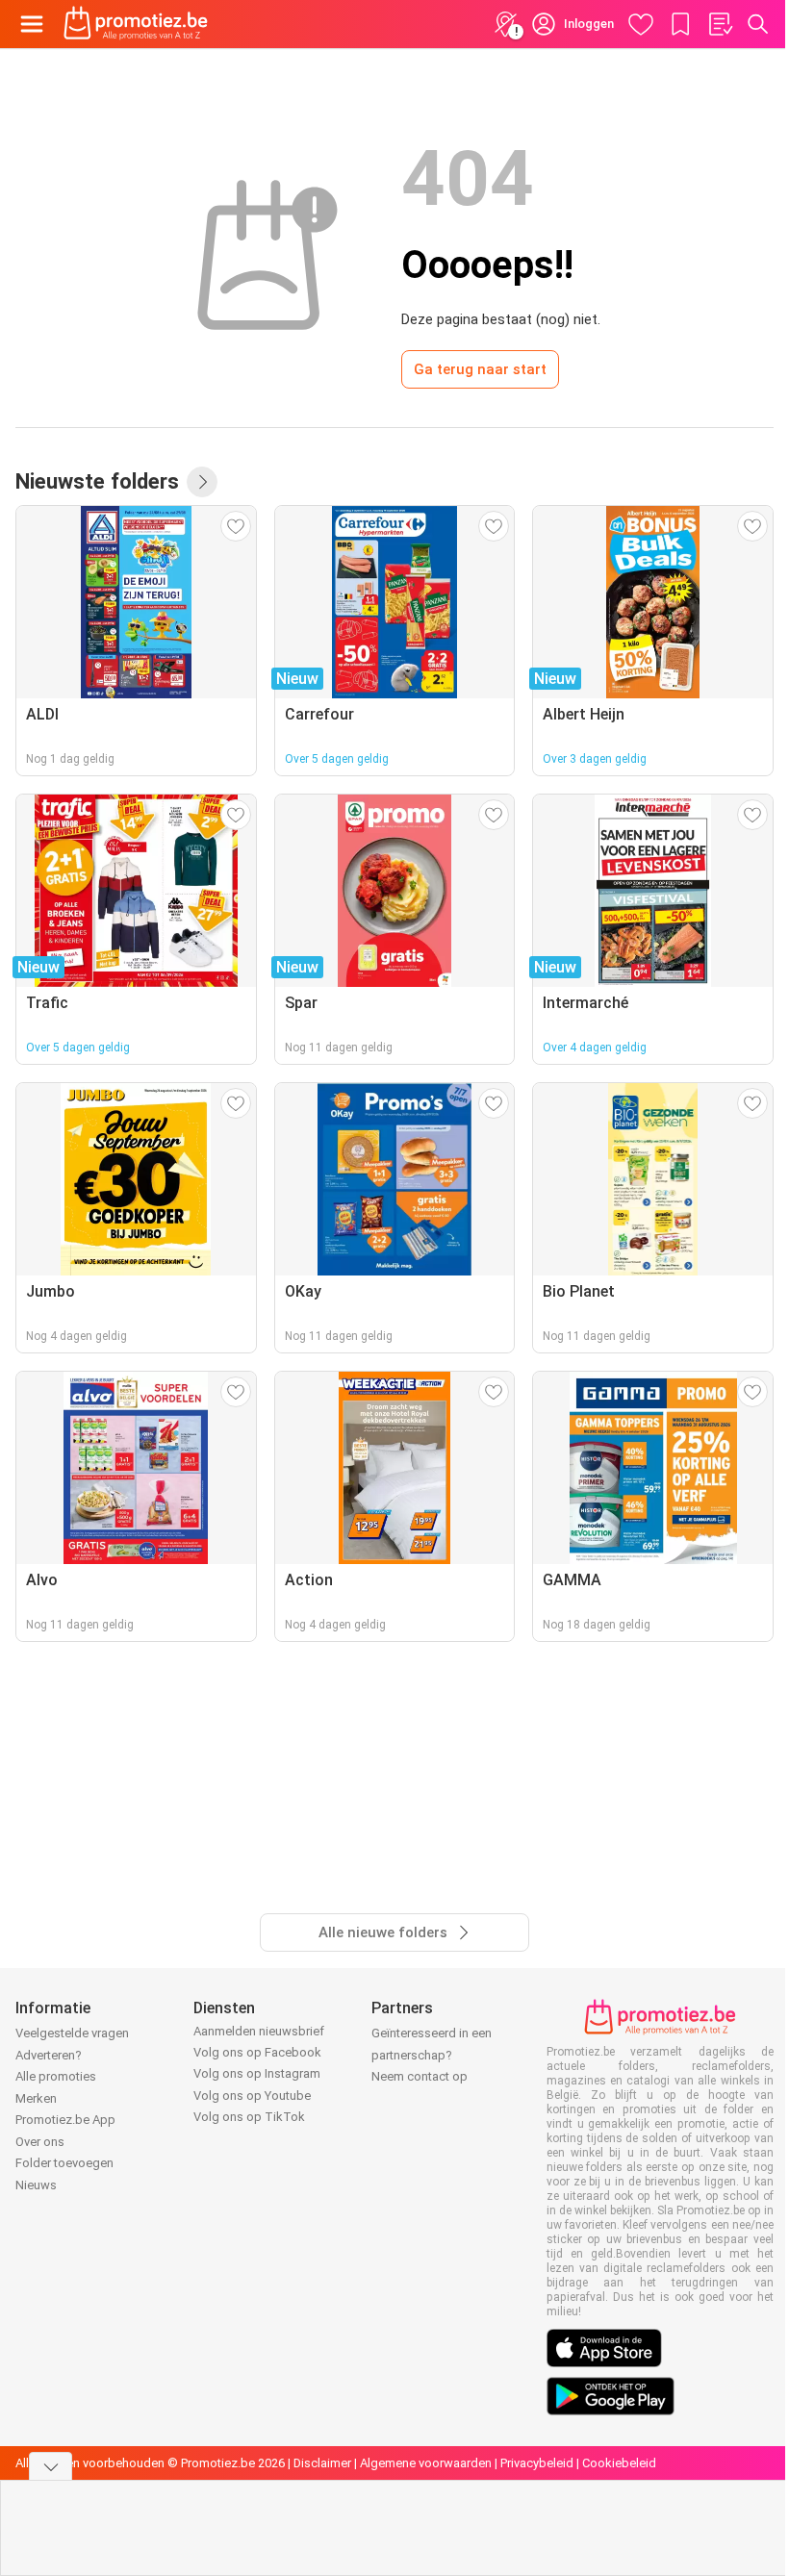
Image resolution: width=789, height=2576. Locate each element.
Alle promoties (56, 2076)
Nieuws (36, 2185)
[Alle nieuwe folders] (202, 482)
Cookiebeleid (619, 2463)
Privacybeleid (537, 2463)
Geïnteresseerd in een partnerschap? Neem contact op (432, 2055)
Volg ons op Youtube (252, 2096)
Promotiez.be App (65, 2120)
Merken (36, 2098)
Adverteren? (49, 2055)
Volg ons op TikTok (249, 2117)
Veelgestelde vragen (72, 2033)
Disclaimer (322, 2463)
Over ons (40, 2142)
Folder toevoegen (64, 2163)
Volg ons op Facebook (257, 2052)
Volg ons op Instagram (257, 2073)
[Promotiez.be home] (136, 24)
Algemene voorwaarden (426, 2463)
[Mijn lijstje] (720, 24)
